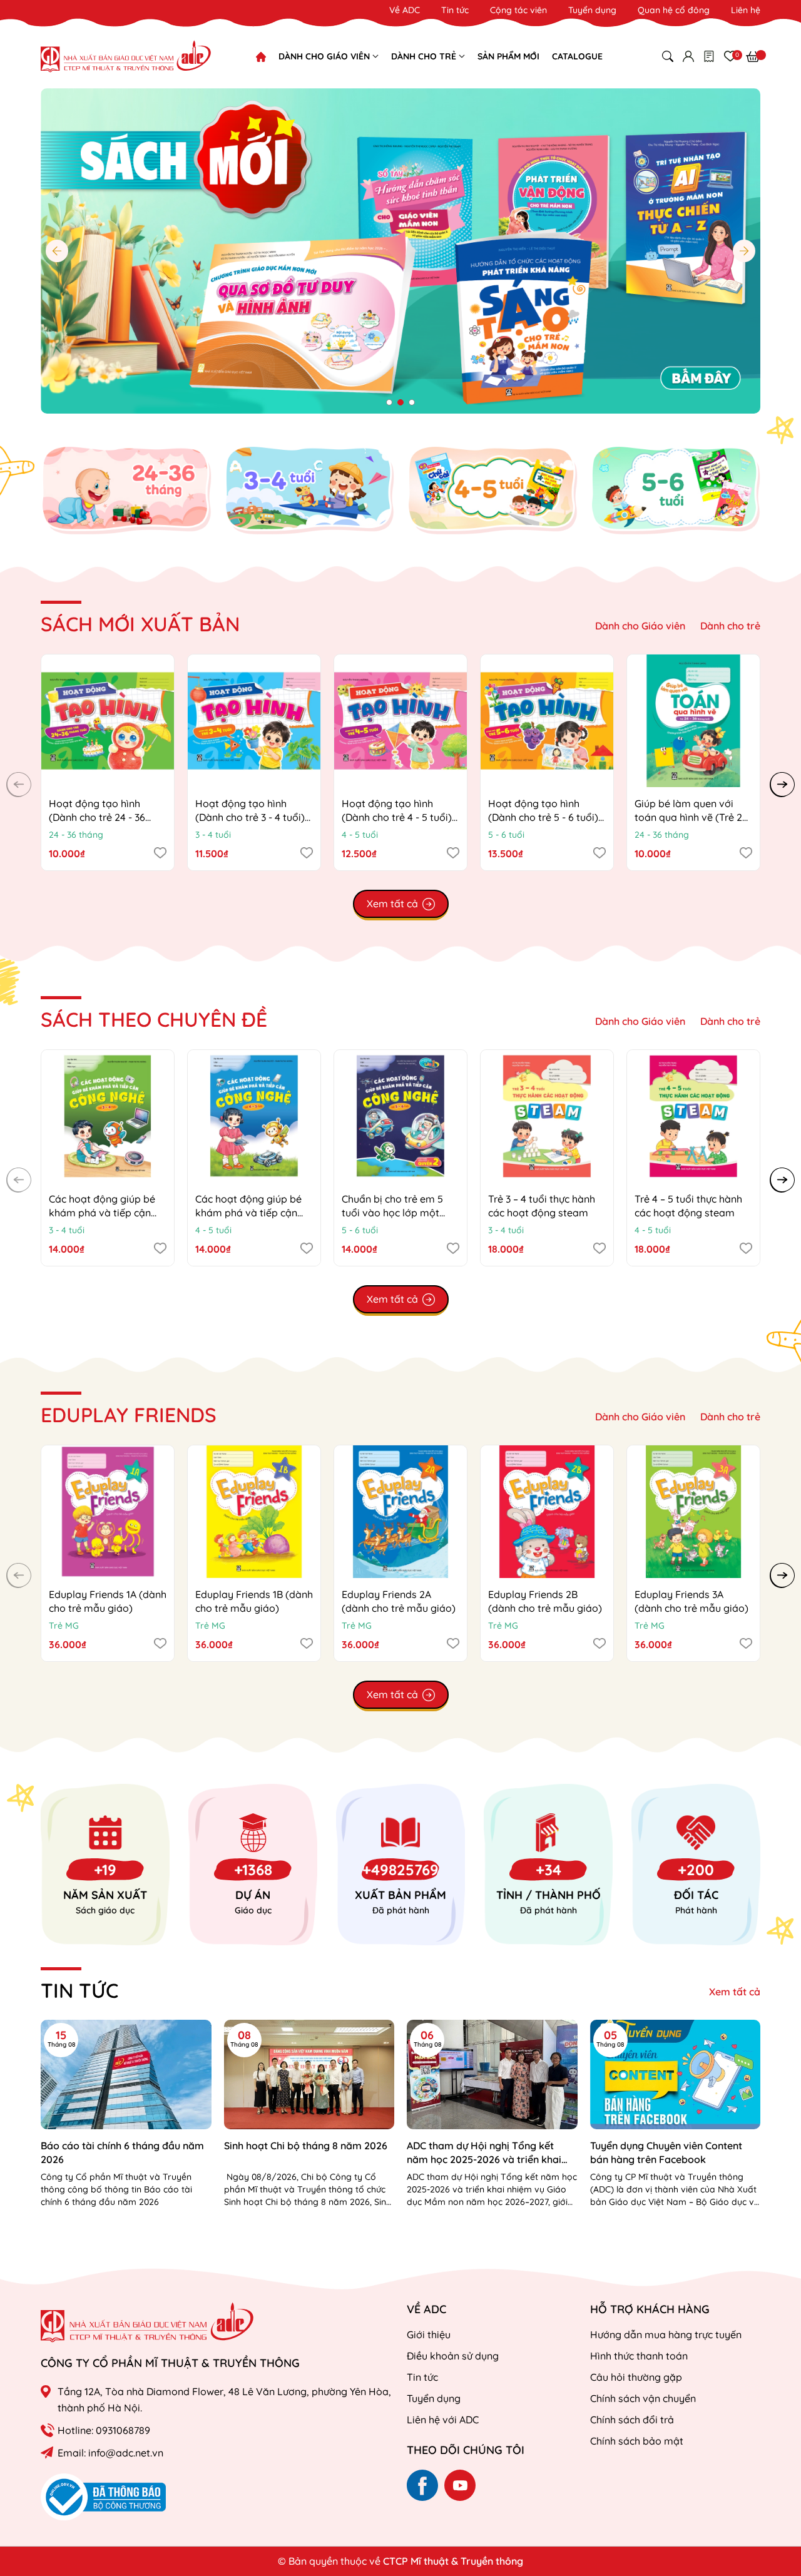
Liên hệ (746, 10)
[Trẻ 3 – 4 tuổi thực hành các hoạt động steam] (547, 1116)
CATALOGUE (577, 56)
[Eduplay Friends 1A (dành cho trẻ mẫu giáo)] (108, 1512)
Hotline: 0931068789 (104, 2430)
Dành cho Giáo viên (640, 626)
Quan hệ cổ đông (674, 10)
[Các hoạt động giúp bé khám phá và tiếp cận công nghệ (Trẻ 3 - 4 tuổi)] (108, 1116)
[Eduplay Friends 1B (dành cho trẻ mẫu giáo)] (254, 1512)
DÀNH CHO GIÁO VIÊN (325, 56)
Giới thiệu (429, 2334)
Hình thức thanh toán (639, 2356)
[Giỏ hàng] (753, 56)
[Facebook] (422, 2485)
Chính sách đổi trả (632, 2420)
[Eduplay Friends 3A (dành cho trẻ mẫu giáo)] (693, 1512)
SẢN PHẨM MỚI (508, 56)
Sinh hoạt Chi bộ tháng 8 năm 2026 (306, 2146)
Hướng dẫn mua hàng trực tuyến (666, 2334)
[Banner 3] (492, 490)
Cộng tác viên (518, 10)
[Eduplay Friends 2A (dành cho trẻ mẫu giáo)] (400, 1512)
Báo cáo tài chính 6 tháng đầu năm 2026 (122, 2152)
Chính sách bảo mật (637, 2441)
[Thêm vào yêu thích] (160, 852)
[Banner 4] (676, 490)
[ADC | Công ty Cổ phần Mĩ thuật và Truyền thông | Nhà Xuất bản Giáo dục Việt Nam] (126, 56)
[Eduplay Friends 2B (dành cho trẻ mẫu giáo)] (547, 1512)
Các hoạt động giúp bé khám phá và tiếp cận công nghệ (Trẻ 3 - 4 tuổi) (107, 1213)
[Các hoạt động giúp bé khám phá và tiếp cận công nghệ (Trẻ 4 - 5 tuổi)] (254, 1116)
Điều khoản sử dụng (453, 2356)
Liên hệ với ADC (443, 2420)
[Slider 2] (400, 250)
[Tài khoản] (688, 56)
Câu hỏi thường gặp (636, 2377)
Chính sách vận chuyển (643, 2398)
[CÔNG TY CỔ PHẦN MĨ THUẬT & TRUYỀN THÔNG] (147, 2322)
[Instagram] (460, 2485)
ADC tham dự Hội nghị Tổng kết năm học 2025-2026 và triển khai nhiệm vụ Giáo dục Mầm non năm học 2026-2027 (485, 2153)
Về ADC (405, 10)
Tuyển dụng (592, 10)
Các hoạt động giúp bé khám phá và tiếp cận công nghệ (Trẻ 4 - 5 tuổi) (254, 1213)
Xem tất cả (735, 1992)
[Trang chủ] (261, 57)
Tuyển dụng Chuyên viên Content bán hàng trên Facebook (666, 2152)
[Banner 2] (309, 490)
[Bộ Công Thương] (103, 2496)
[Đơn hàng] (709, 56)
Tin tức (455, 10)
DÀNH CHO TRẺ (425, 56)
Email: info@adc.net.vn (110, 2453)
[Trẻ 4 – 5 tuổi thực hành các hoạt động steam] (693, 1116)
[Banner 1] (126, 490)
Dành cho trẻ (730, 626)
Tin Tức (79, 1990)
